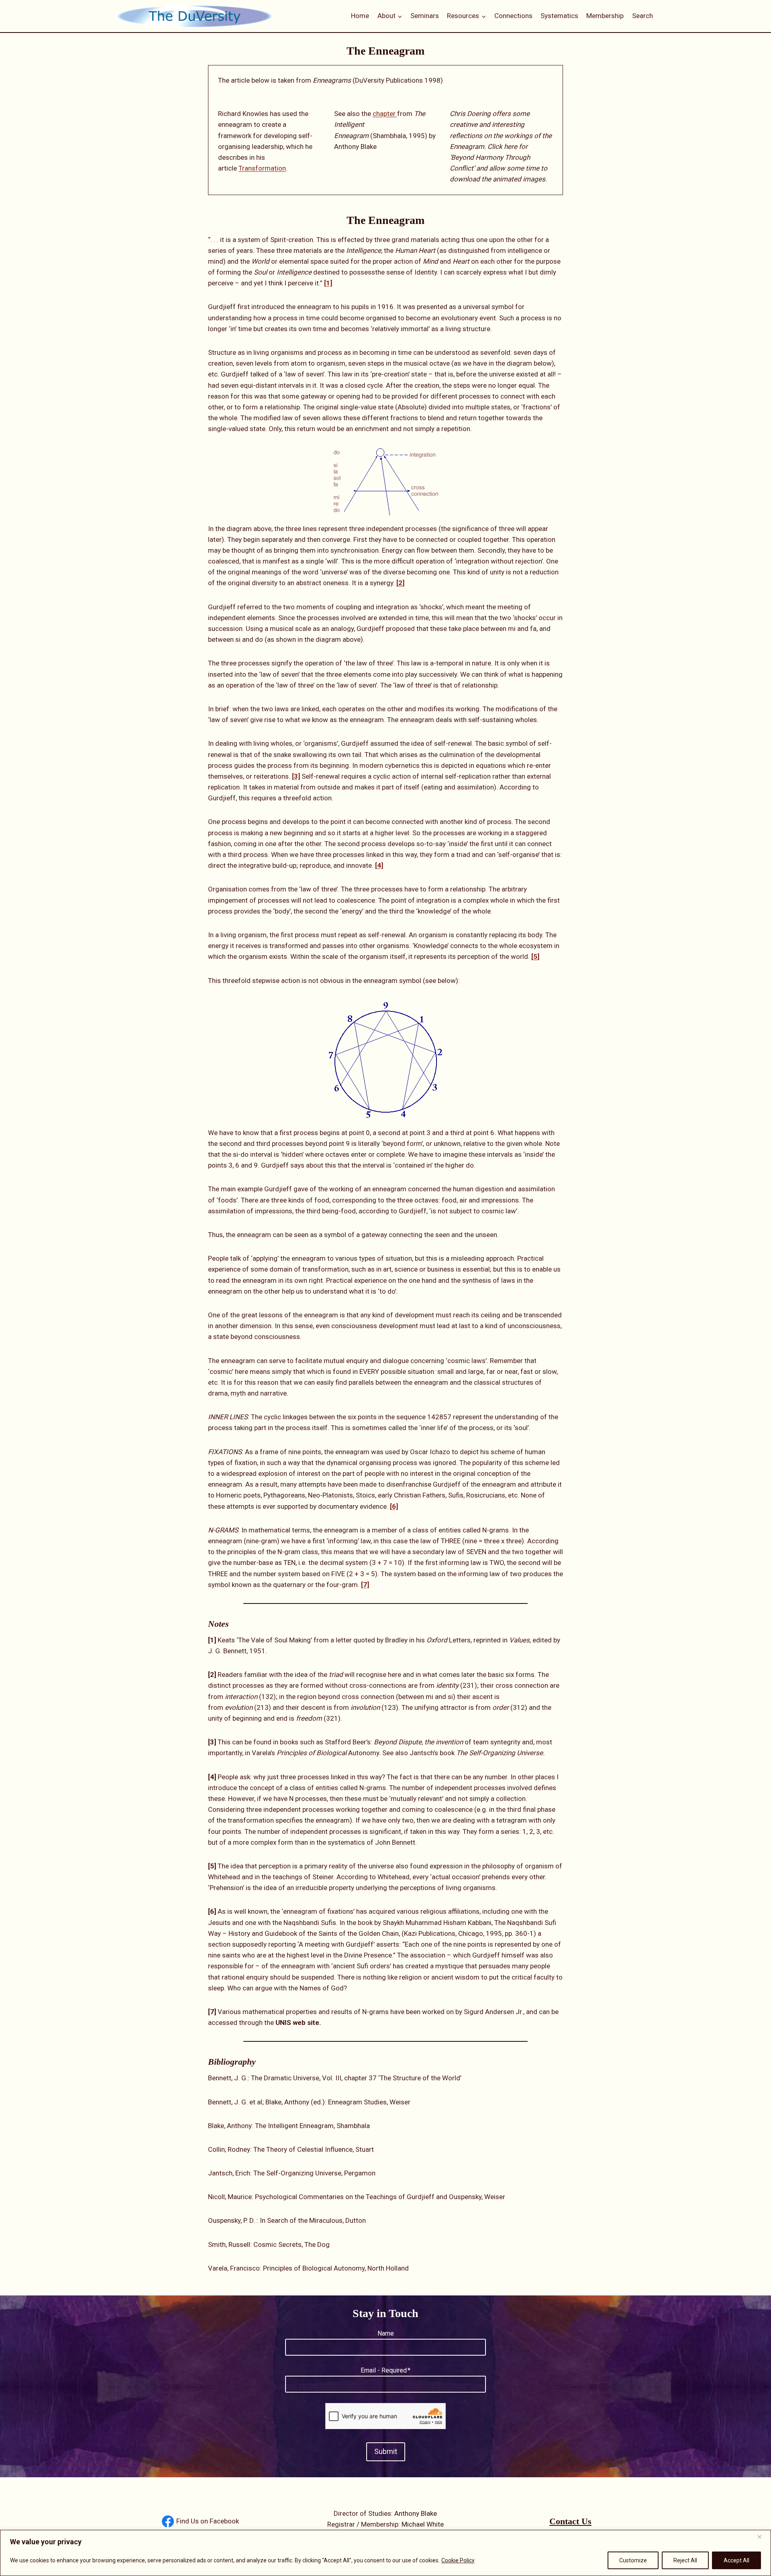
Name (386, 2333)
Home (360, 16)
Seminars (425, 16)
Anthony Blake (416, 2513)
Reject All (685, 2560)
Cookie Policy (458, 2560)
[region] (385, 2553)
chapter (385, 114)
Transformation (262, 168)
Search (642, 16)
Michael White (423, 2524)
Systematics (559, 16)
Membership (605, 16)
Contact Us (570, 2521)
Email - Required (385, 2370)
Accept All (736, 2560)
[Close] (763, 2537)
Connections (513, 16)
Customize (633, 2560)
